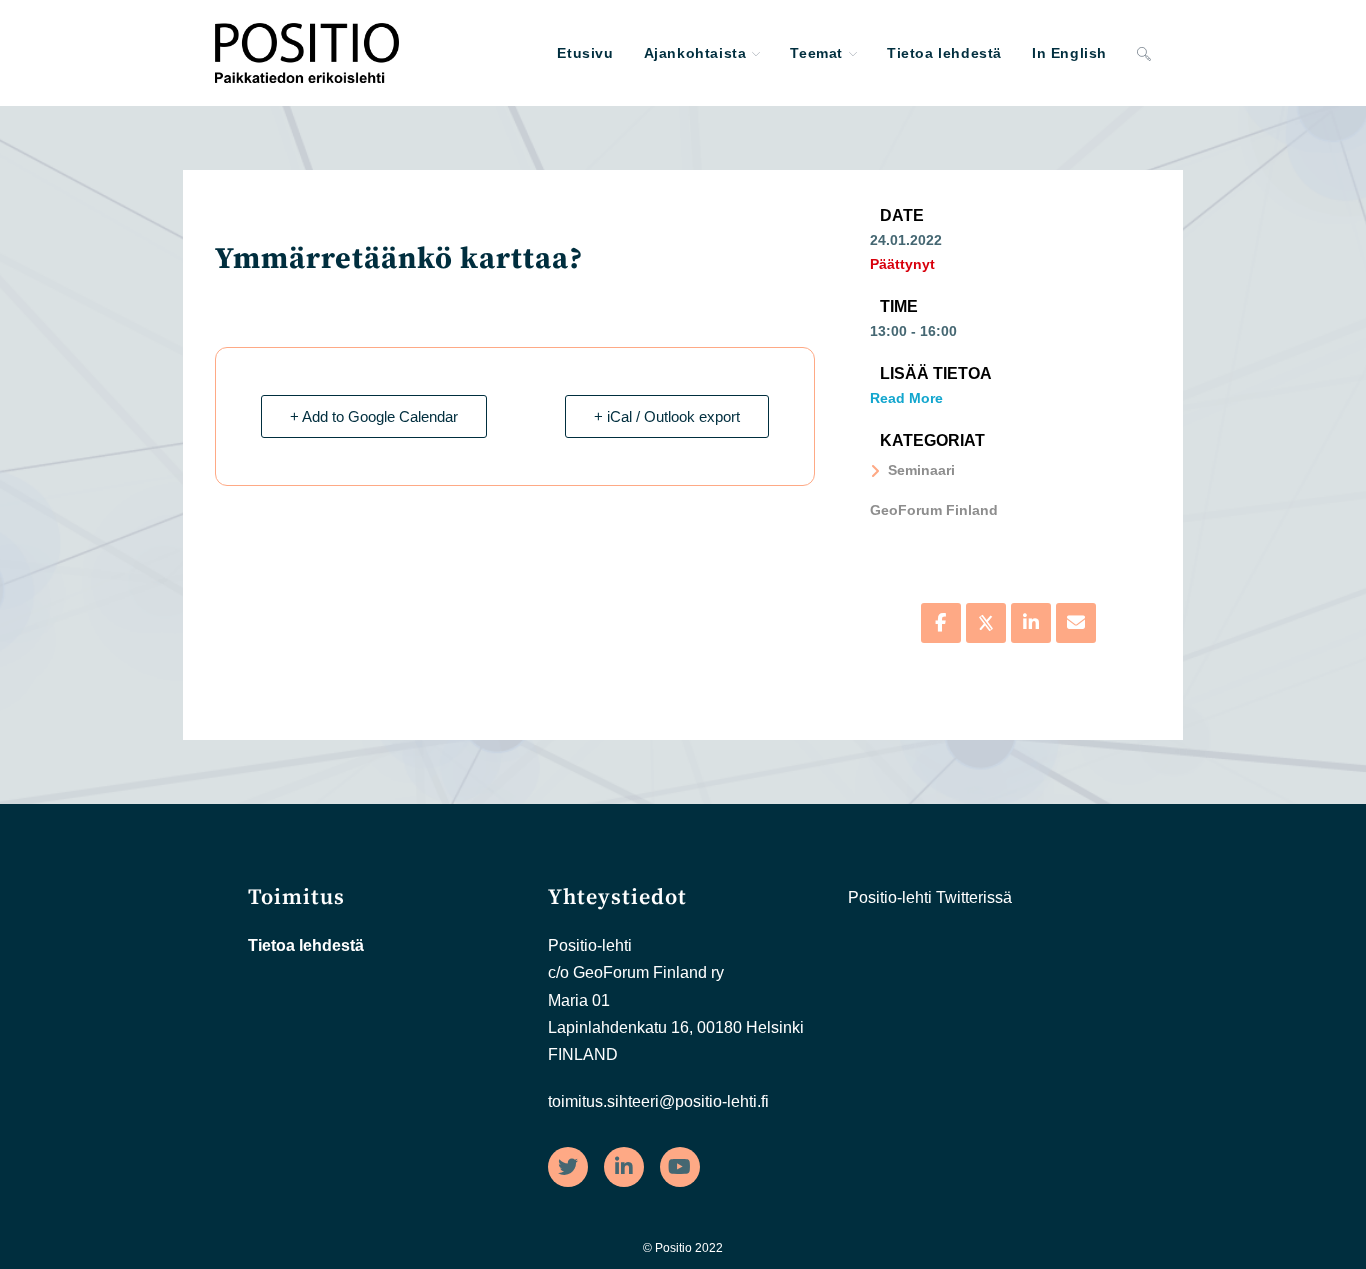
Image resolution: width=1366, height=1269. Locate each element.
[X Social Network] (986, 623)
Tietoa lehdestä (306, 945)
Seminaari (921, 470)
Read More (906, 398)
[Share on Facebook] (941, 623)
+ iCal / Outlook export (667, 416)
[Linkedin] (1031, 623)
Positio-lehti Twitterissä (930, 897)
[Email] (1076, 623)
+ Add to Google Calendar (374, 416)
